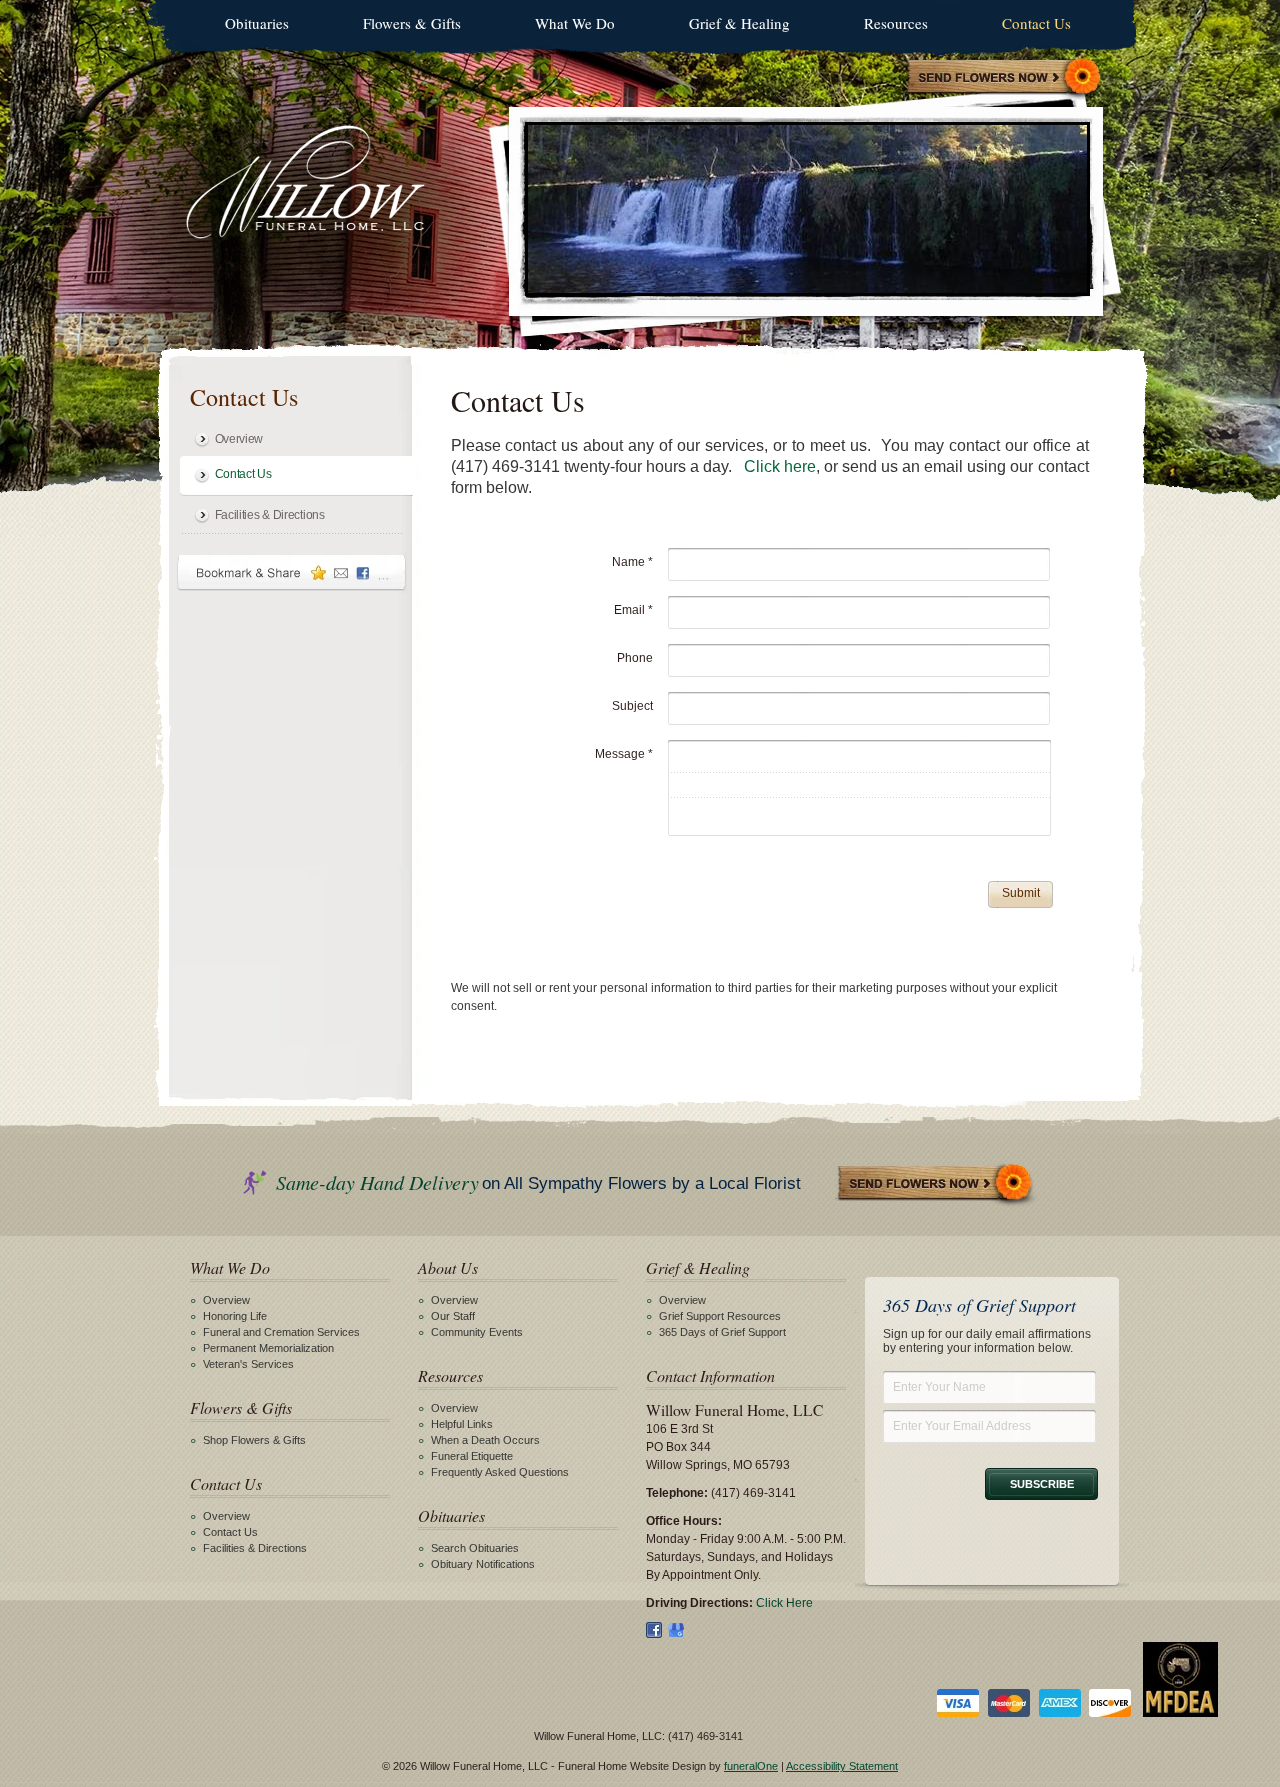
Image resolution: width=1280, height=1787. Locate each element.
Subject (632, 706)
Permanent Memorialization (268, 1348)
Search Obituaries (475, 1548)
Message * (624, 754)
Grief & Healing (739, 23)
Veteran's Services (248, 1364)
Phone (635, 658)
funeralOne (751, 1766)
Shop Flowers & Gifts (254, 1440)
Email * (633, 610)
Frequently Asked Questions (500, 1472)
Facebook (654, 1630)
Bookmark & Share (292, 572)
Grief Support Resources (720, 1316)
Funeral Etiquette (472, 1456)
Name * (632, 562)
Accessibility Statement (842, 1766)
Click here (780, 466)
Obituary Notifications (483, 1564)
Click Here (784, 1603)
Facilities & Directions (270, 515)
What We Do (575, 23)
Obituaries (257, 23)
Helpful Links (462, 1424)
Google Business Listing (676, 1630)
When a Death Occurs (485, 1440)
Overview (239, 439)
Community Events (477, 1332)
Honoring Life (235, 1316)
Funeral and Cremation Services (281, 1332)
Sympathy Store (1005, 78)
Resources (896, 23)
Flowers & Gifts (412, 23)
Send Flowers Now (936, 1184)
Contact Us (1036, 23)
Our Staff (453, 1316)
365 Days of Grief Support (722, 1332)
